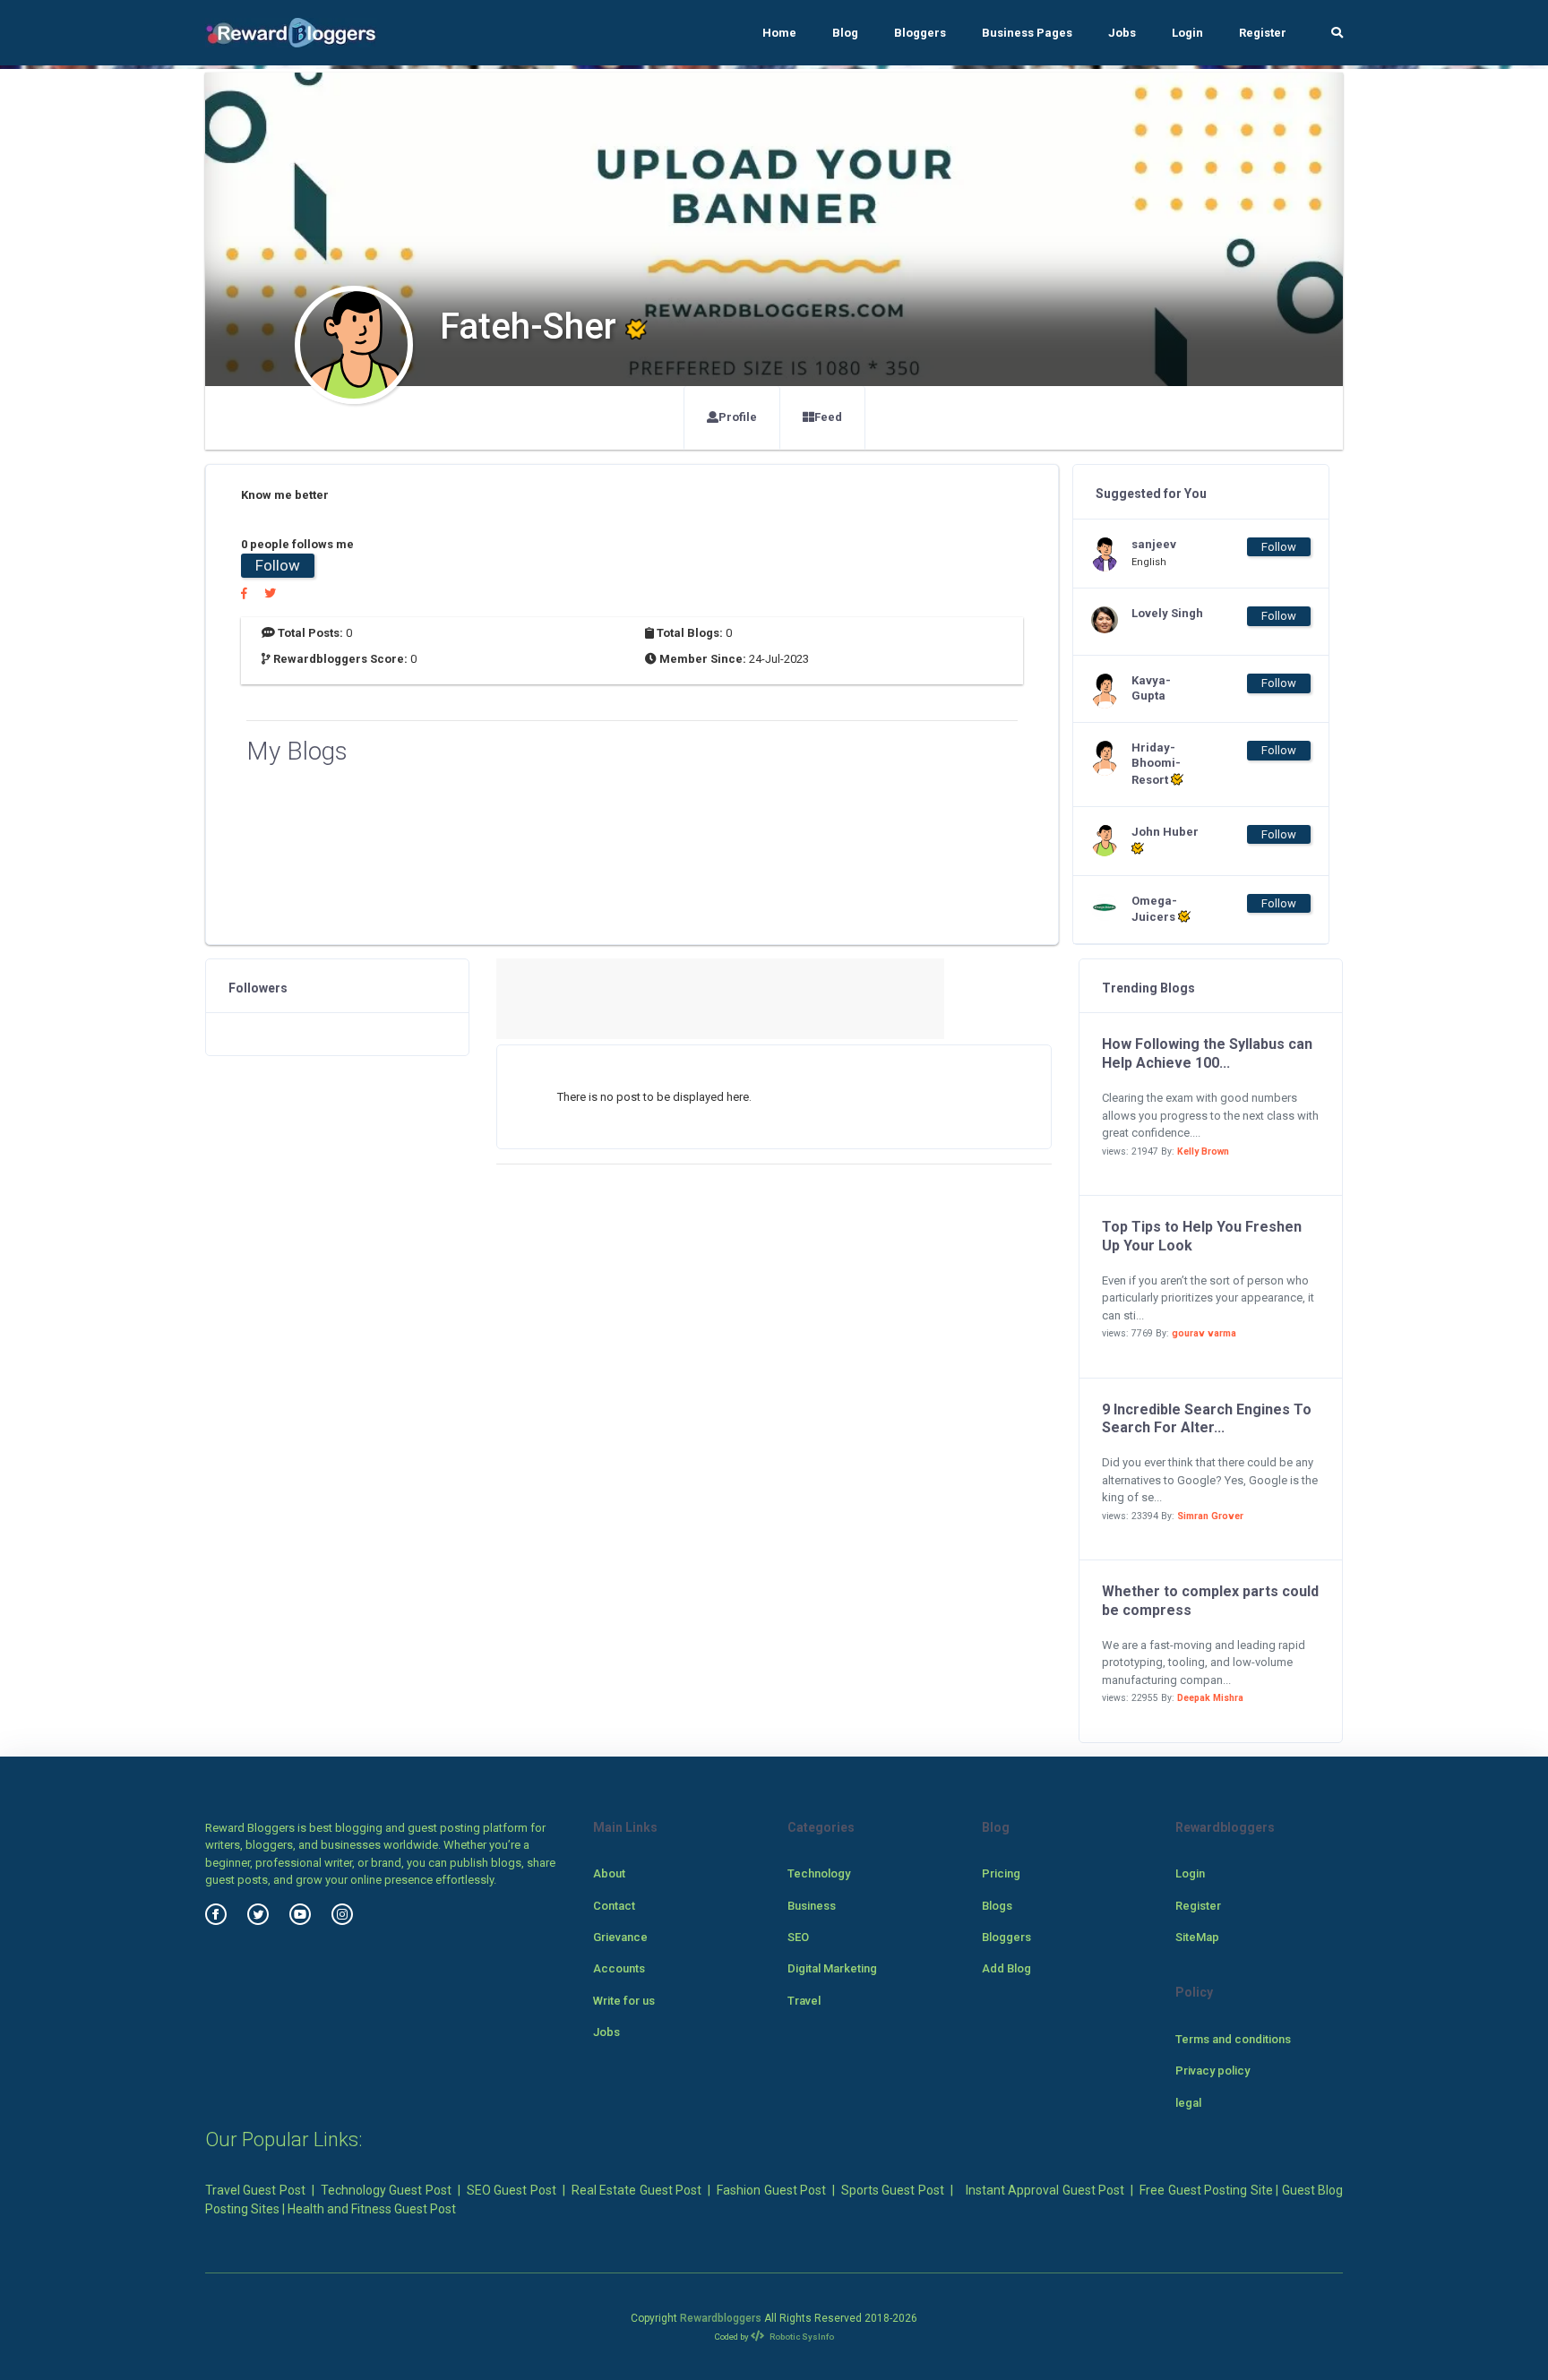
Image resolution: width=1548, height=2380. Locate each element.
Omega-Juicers (1155, 909)
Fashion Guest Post (771, 2190)
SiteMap (1197, 1937)
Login (1187, 33)
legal (1188, 2103)
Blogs (997, 1906)
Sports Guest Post (893, 2190)
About (609, 1873)
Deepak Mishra (1210, 1698)
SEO (798, 1937)
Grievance (620, 1937)
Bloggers (920, 33)
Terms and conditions (1233, 2039)
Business (812, 1906)
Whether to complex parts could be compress (1210, 1601)
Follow (278, 565)
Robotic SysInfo (801, 2337)
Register (1263, 33)
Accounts (619, 1968)
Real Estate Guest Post (636, 2190)
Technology (819, 1873)
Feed (828, 417)
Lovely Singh (1167, 613)
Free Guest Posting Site (1206, 2190)
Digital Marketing (832, 1968)
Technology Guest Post (386, 2190)
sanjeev (1154, 544)
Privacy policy (1213, 2071)
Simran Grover (1210, 1516)
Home (779, 33)
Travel (804, 2001)
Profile (738, 417)
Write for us (624, 2001)
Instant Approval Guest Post (1045, 2190)
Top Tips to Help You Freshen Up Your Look (1202, 1236)
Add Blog (1006, 1968)
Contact (614, 1906)
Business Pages (1027, 33)
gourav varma (1204, 1333)
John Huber (1165, 832)
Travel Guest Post (255, 2190)
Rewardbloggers (721, 2318)
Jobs (1122, 33)
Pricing (1001, 1873)
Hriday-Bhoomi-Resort (1156, 764)
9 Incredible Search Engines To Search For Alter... (1207, 1419)
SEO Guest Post (512, 2190)
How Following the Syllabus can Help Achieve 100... (1207, 1053)
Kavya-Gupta (1151, 688)
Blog (845, 33)
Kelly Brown (1203, 1151)
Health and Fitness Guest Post (372, 2209)
